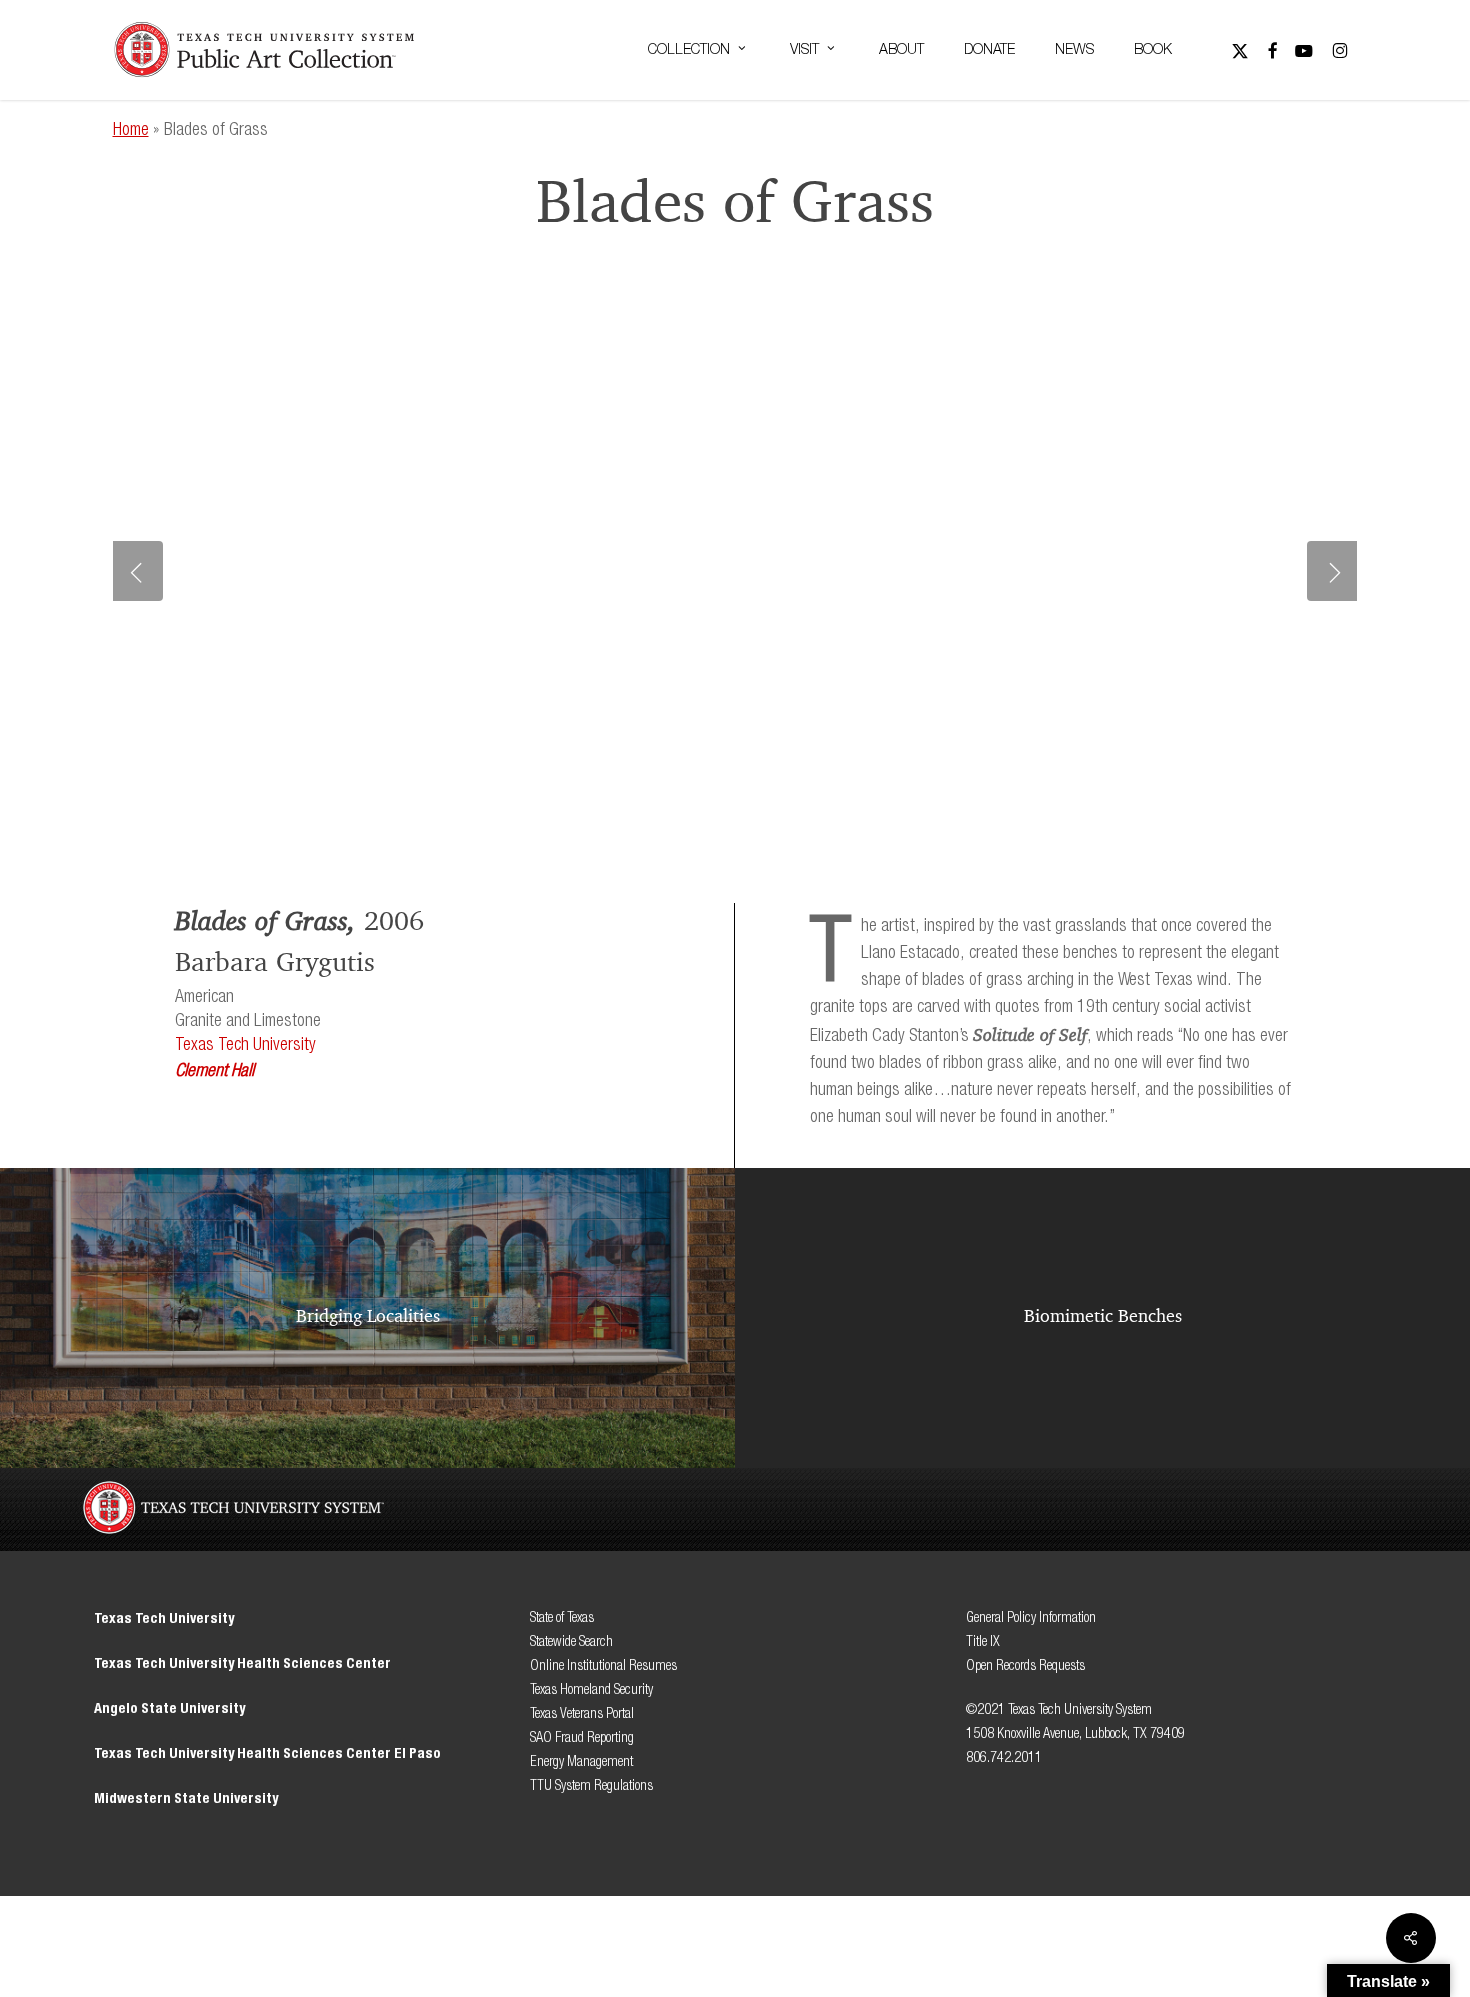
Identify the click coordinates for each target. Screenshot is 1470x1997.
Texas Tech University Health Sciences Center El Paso (267, 1753)
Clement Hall (214, 1071)
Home (131, 130)
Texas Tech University (245, 1045)
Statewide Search (571, 1641)
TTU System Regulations (591, 1785)
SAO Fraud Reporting (582, 1737)
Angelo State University (169, 1708)
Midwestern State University (186, 1798)
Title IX (984, 1641)
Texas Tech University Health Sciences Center (242, 1663)
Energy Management (581, 1761)
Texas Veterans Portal (582, 1713)
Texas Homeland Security (591, 1689)
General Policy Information (1031, 1617)
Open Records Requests (1025, 1665)
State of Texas (562, 1617)
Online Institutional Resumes (603, 1665)
